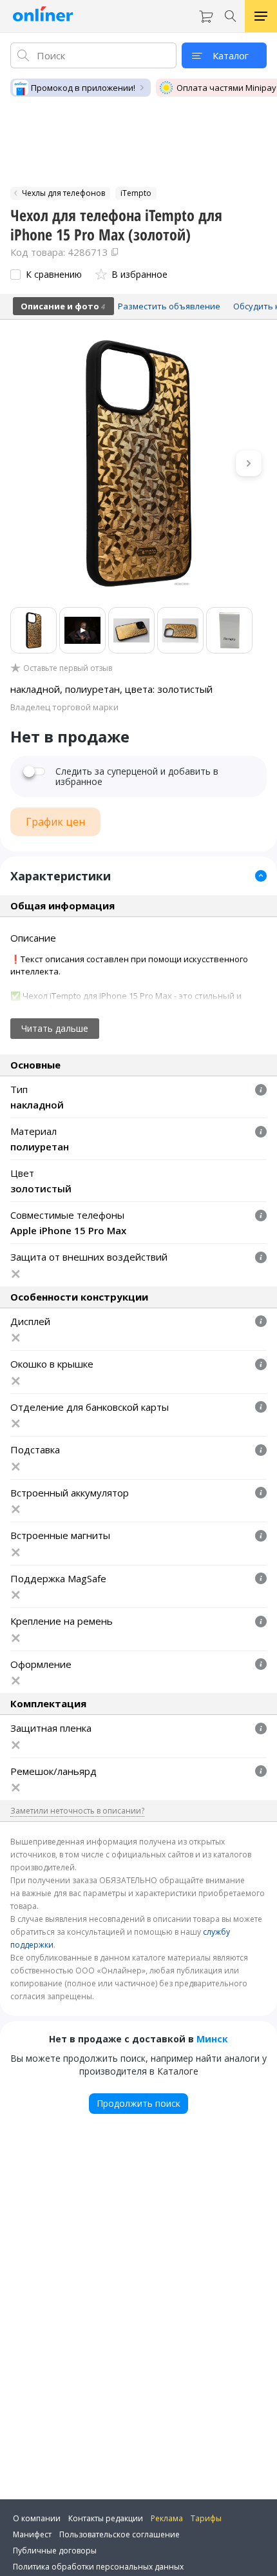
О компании (37, 2518)
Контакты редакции (106, 2518)
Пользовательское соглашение (119, 2534)
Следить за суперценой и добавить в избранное (137, 777)
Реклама (167, 2518)
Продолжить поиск (138, 2103)
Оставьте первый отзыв (68, 668)
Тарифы (206, 2518)
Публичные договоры (55, 2551)
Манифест (32, 2534)
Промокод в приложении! (83, 88)
